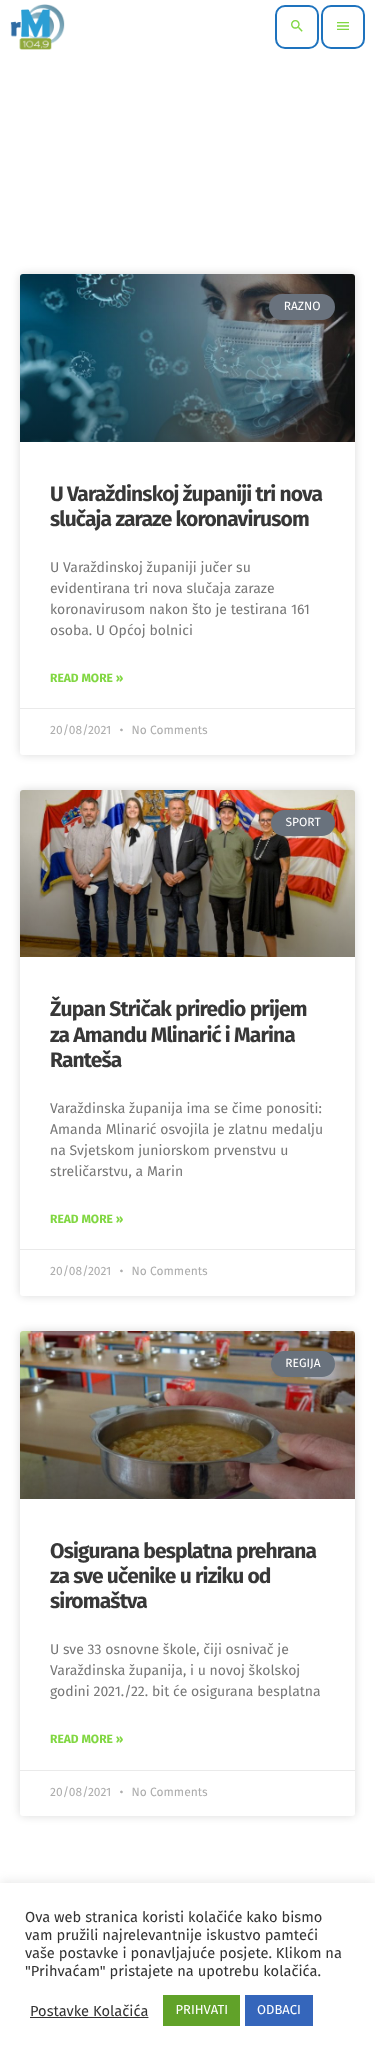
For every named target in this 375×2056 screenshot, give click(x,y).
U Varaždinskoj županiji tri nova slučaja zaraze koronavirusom (186, 506)
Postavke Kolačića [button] (89, 2011)
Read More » (86, 679)
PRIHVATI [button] (201, 2010)
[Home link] (37, 27)
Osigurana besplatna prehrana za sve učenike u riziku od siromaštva (183, 1576)
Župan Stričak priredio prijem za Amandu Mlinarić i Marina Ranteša (178, 1034)
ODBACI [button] (279, 2010)
